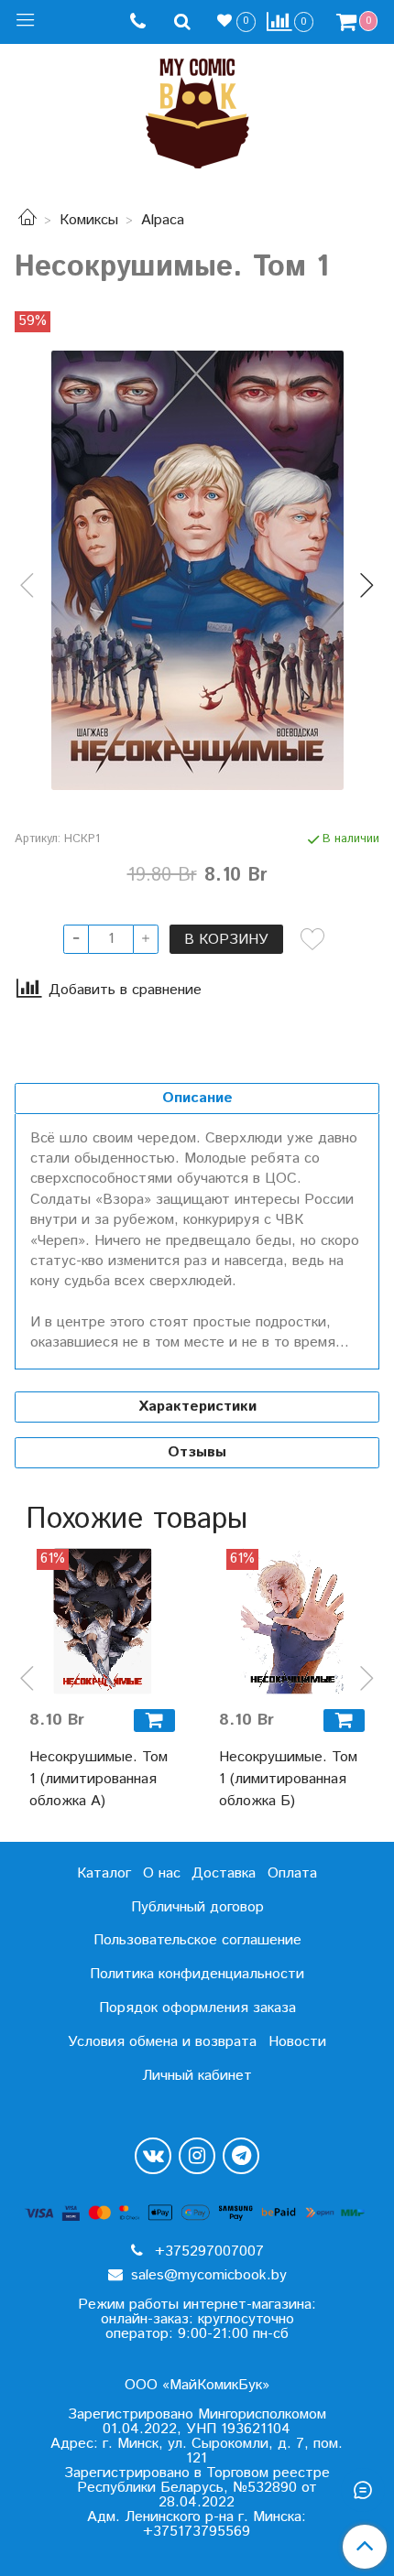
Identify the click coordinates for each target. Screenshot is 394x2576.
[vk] (153, 2156)
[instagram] (197, 2156)
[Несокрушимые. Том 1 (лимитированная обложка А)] (102, 1622)
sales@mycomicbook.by (207, 2275)
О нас (162, 1873)
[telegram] (241, 2156)
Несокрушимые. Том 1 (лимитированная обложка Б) (288, 1779)
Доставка (224, 1873)
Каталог (104, 1873)
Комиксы (89, 220)
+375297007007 (207, 2251)
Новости (297, 2042)
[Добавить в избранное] (312, 939)
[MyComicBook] (197, 109)
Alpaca (163, 220)
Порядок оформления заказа (197, 2008)
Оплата (292, 1873)
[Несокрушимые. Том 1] (197, 570)
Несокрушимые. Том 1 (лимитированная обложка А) (98, 1779)
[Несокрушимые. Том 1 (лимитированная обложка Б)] (292, 1622)
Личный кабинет (197, 2076)
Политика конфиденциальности (197, 1974)
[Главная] (27, 220)
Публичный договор (197, 1907)
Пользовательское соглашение (197, 1940)
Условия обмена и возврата (162, 2042)
